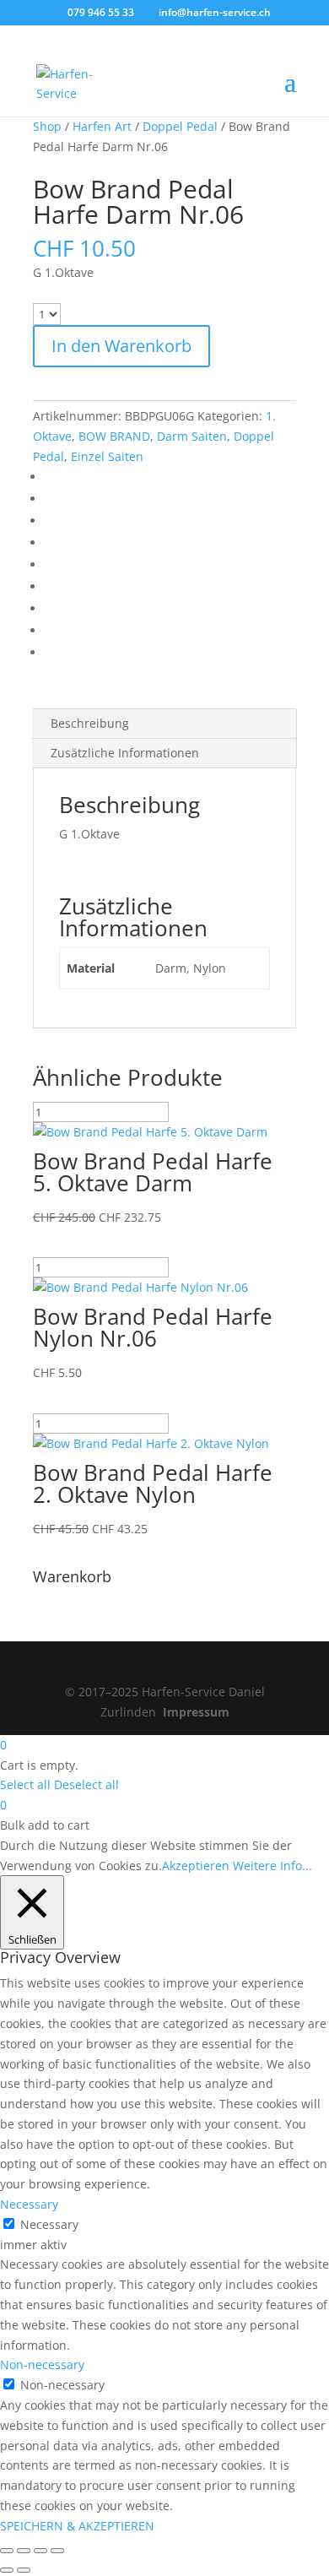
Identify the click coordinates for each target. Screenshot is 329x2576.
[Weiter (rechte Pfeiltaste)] (24, 2570)
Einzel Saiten (107, 456)
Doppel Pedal (180, 126)
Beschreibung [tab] (90, 723)
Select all (25, 1784)
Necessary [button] (29, 2204)
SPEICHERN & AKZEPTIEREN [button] (77, 2526)
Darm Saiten (192, 436)
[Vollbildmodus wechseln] (24, 2551)
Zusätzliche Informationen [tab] (125, 753)
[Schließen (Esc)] (57, 2551)
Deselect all (86, 1784)
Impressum (196, 1712)
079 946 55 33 (101, 12)
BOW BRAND (114, 436)
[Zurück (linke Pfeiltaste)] (7, 2570)
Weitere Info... (272, 1866)
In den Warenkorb (121, 346)
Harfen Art (102, 126)
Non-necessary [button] (42, 2364)
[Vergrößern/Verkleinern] (7, 2551)
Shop (47, 126)
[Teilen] (40, 2551)
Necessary (49, 2224)
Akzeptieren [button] (196, 1866)
